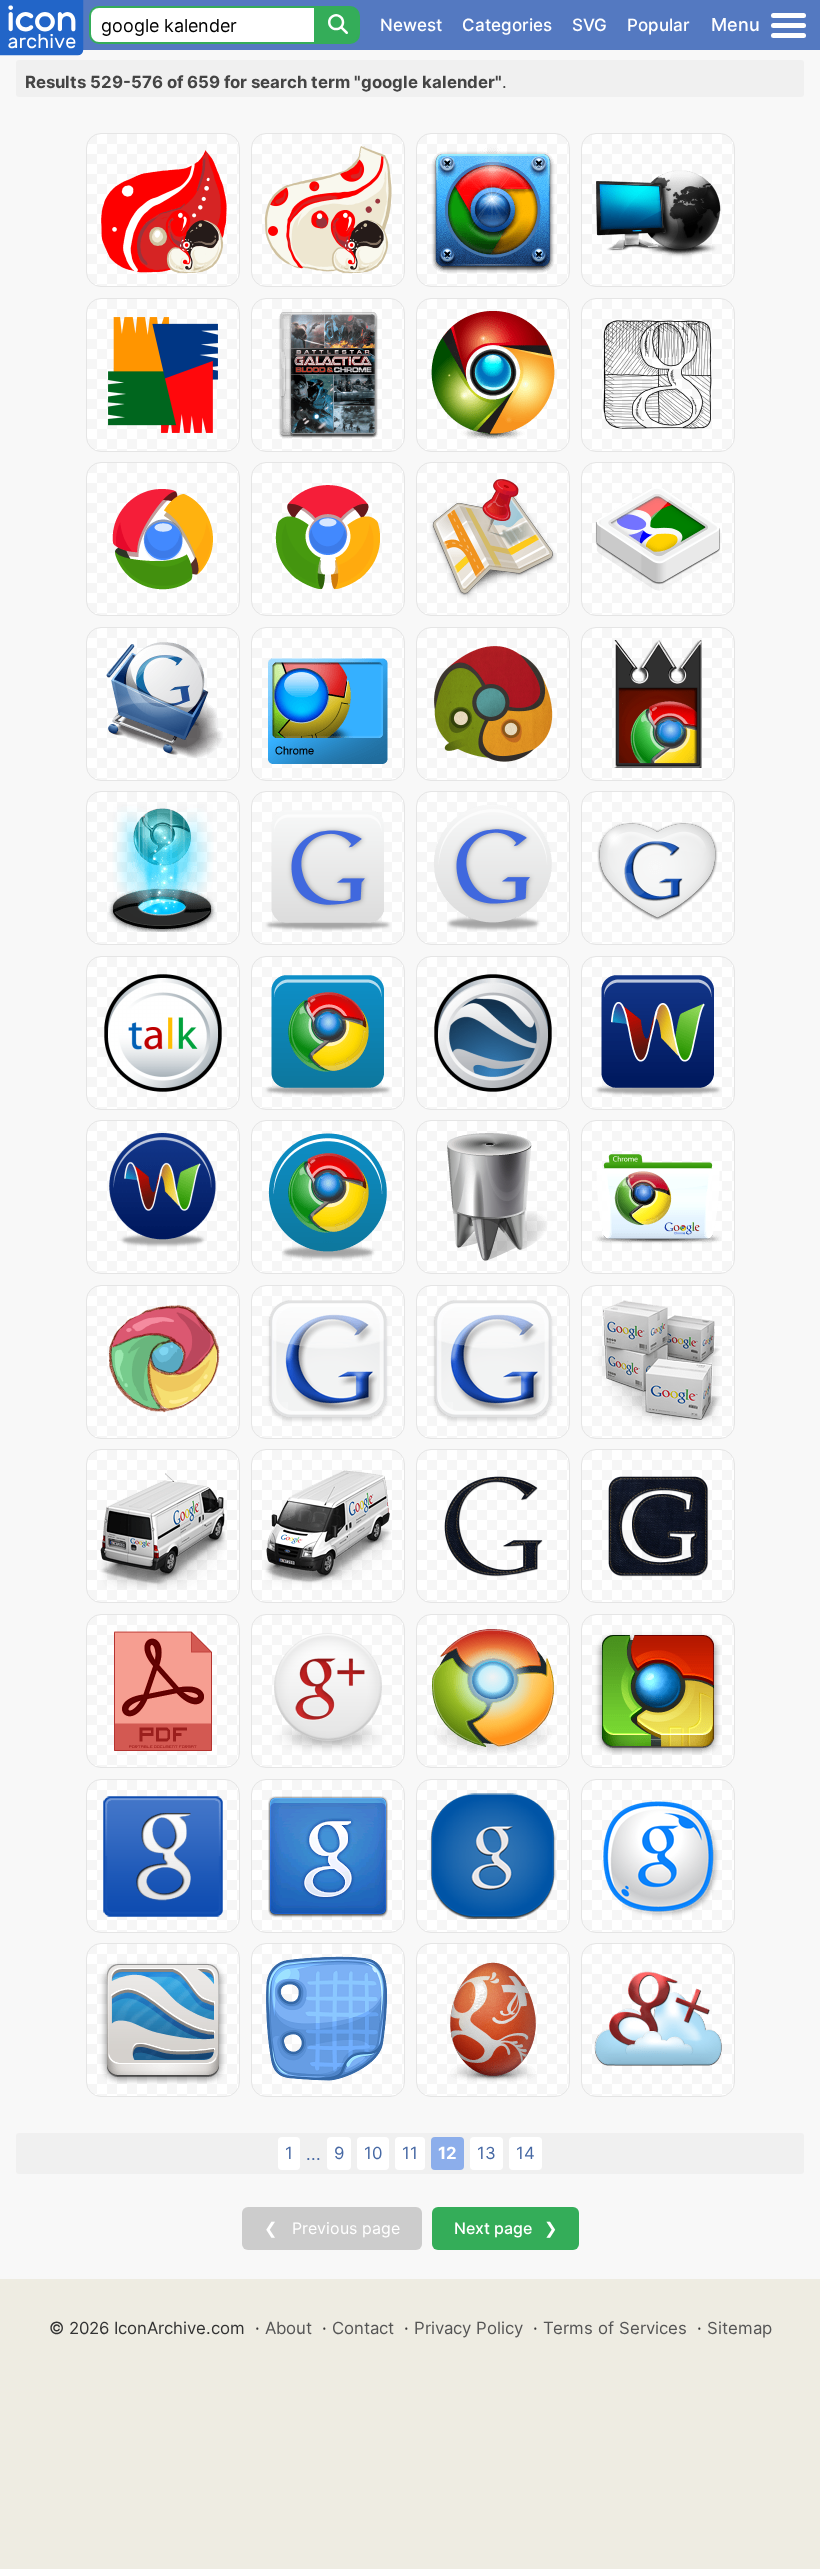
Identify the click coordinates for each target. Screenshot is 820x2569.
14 (525, 2153)
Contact (363, 2328)
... (313, 2154)
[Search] (337, 25)
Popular (658, 25)
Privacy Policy (468, 2328)
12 (447, 2153)
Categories (507, 25)
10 (373, 2153)
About (288, 2328)
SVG (589, 25)
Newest (411, 25)
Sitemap (739, 2328)
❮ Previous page (332, 2228)
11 (410, 2153)
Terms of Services (615, 2328)
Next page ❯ (505, 2228)
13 (486, 2153)
